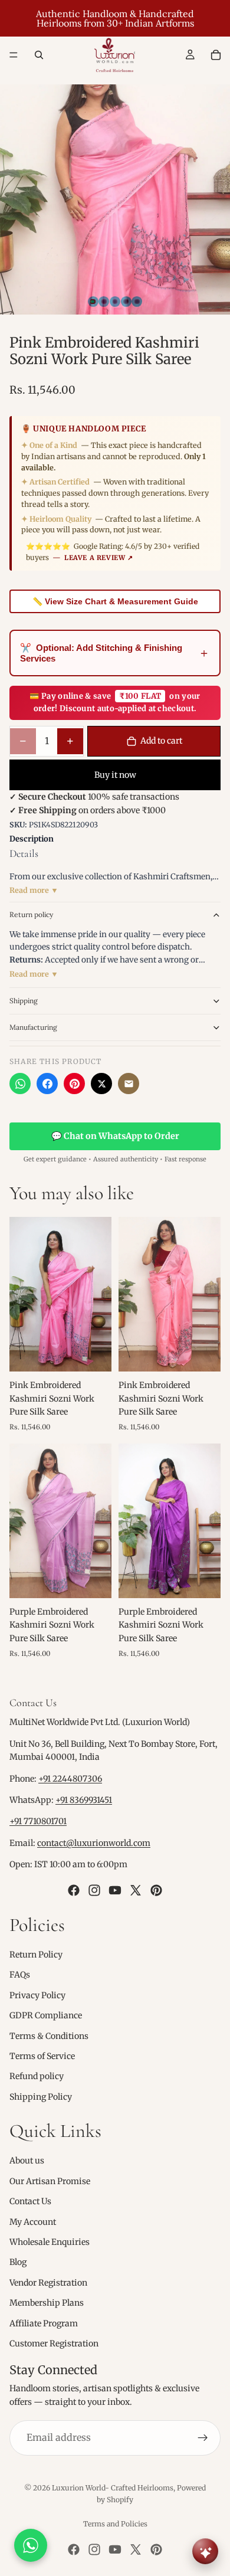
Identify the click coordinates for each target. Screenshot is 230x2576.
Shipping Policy (41, 2097)
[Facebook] (47, 1084)
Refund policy (37, 2076)
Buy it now (115, 775)
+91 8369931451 (84, 1800)
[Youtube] (115, 1890)
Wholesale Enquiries (50, 2242)
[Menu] (14, 55)
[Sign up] (203, 2438)
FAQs (20, 1975)
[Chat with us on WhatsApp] (31, 2545)
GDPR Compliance (46, 2015)
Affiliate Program (44, 2323)
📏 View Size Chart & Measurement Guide (115, 601)
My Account (33, 2222)
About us (27, 2161)
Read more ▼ (34, 890)
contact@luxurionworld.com (94, 1843)
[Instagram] (94, 1890)
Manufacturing (33, 1027)
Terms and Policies (115, 2524)
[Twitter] (136, 1890)
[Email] (129, 1084)
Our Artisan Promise (50, 2181)
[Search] (39, 55)
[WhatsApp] (20, 1084)
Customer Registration (54, 2343)
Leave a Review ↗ (99, 558)
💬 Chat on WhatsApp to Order (115, 1136)
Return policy (31, 914)
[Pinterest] (74, 1084)
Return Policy (36, 1955)
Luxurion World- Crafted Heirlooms (113, 2488)
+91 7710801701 (38, 1822)
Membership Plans (47, 2303)
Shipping (24, 1001)
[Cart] (216, 55)
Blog (18, 2263)
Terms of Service (42, 2056)
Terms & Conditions (49, 2036)
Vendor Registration (48, 2283)
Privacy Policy (37, 1995)
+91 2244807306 (70, 1779)
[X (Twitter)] (101, 1084)
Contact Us (30, 2201)
